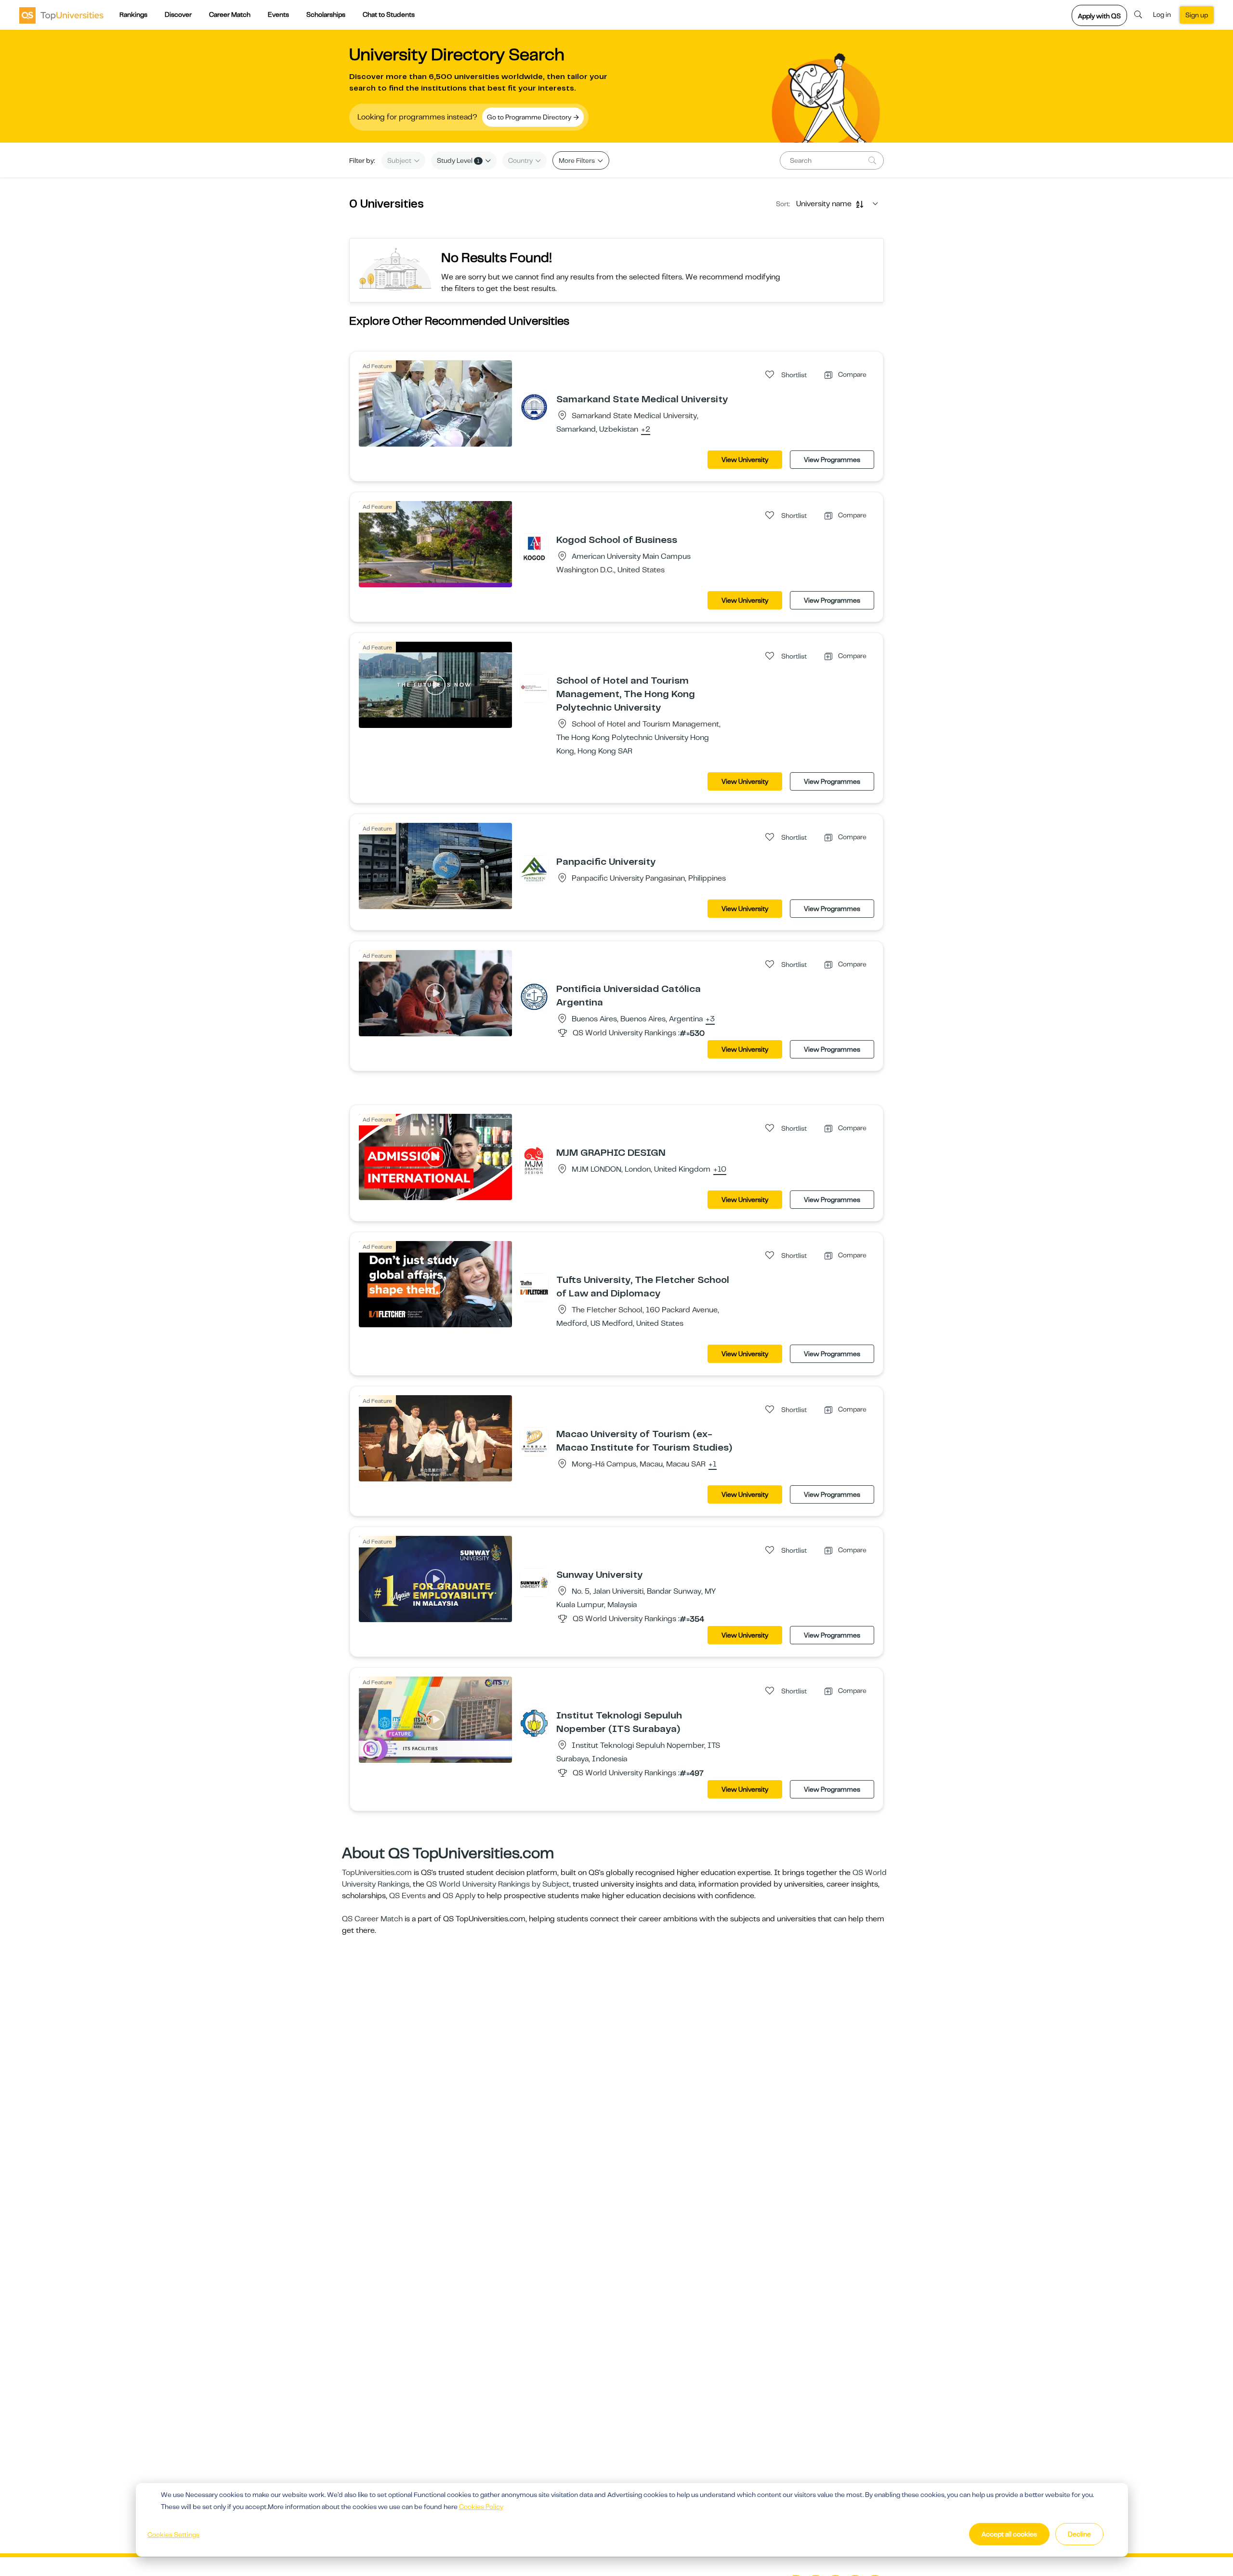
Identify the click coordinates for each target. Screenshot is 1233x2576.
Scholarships (326, 14)
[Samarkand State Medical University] (534, 407)
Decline (1079, 2534)
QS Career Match (372, 1919)
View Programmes (832, 460)
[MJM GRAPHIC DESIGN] (534, 1160)
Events (278, 14)
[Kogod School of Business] (534, 547)
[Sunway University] (534, 1582)
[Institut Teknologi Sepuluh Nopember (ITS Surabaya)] (534, 1723)
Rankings (133, 14)
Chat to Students (389, 14)
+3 (710, 1019)
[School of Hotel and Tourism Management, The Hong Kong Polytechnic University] (534, 688)
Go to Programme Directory (530, 117)
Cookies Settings (173, 2535)
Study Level (458, 160)
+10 (720, 1170)
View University (745, 460)
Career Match (230, 14)
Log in (1162, 14)
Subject (400, 160)
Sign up (1197, 15)
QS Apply (459, 1896)
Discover (178, 14)
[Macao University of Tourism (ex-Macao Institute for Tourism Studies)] (534, 1441)
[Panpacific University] (534, 869)
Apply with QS (1099, 16)
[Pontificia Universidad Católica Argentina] (534, 996)
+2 (646, 430)
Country (521, 160)
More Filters (577, 160)
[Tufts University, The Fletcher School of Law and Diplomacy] (534, 1287)
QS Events (407, 1896)
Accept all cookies (1009, 2534)
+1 (713, 1465)
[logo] (61, 15)
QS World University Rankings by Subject (498, 1884)
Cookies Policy (481, 2507)
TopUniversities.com (377, 1873)
